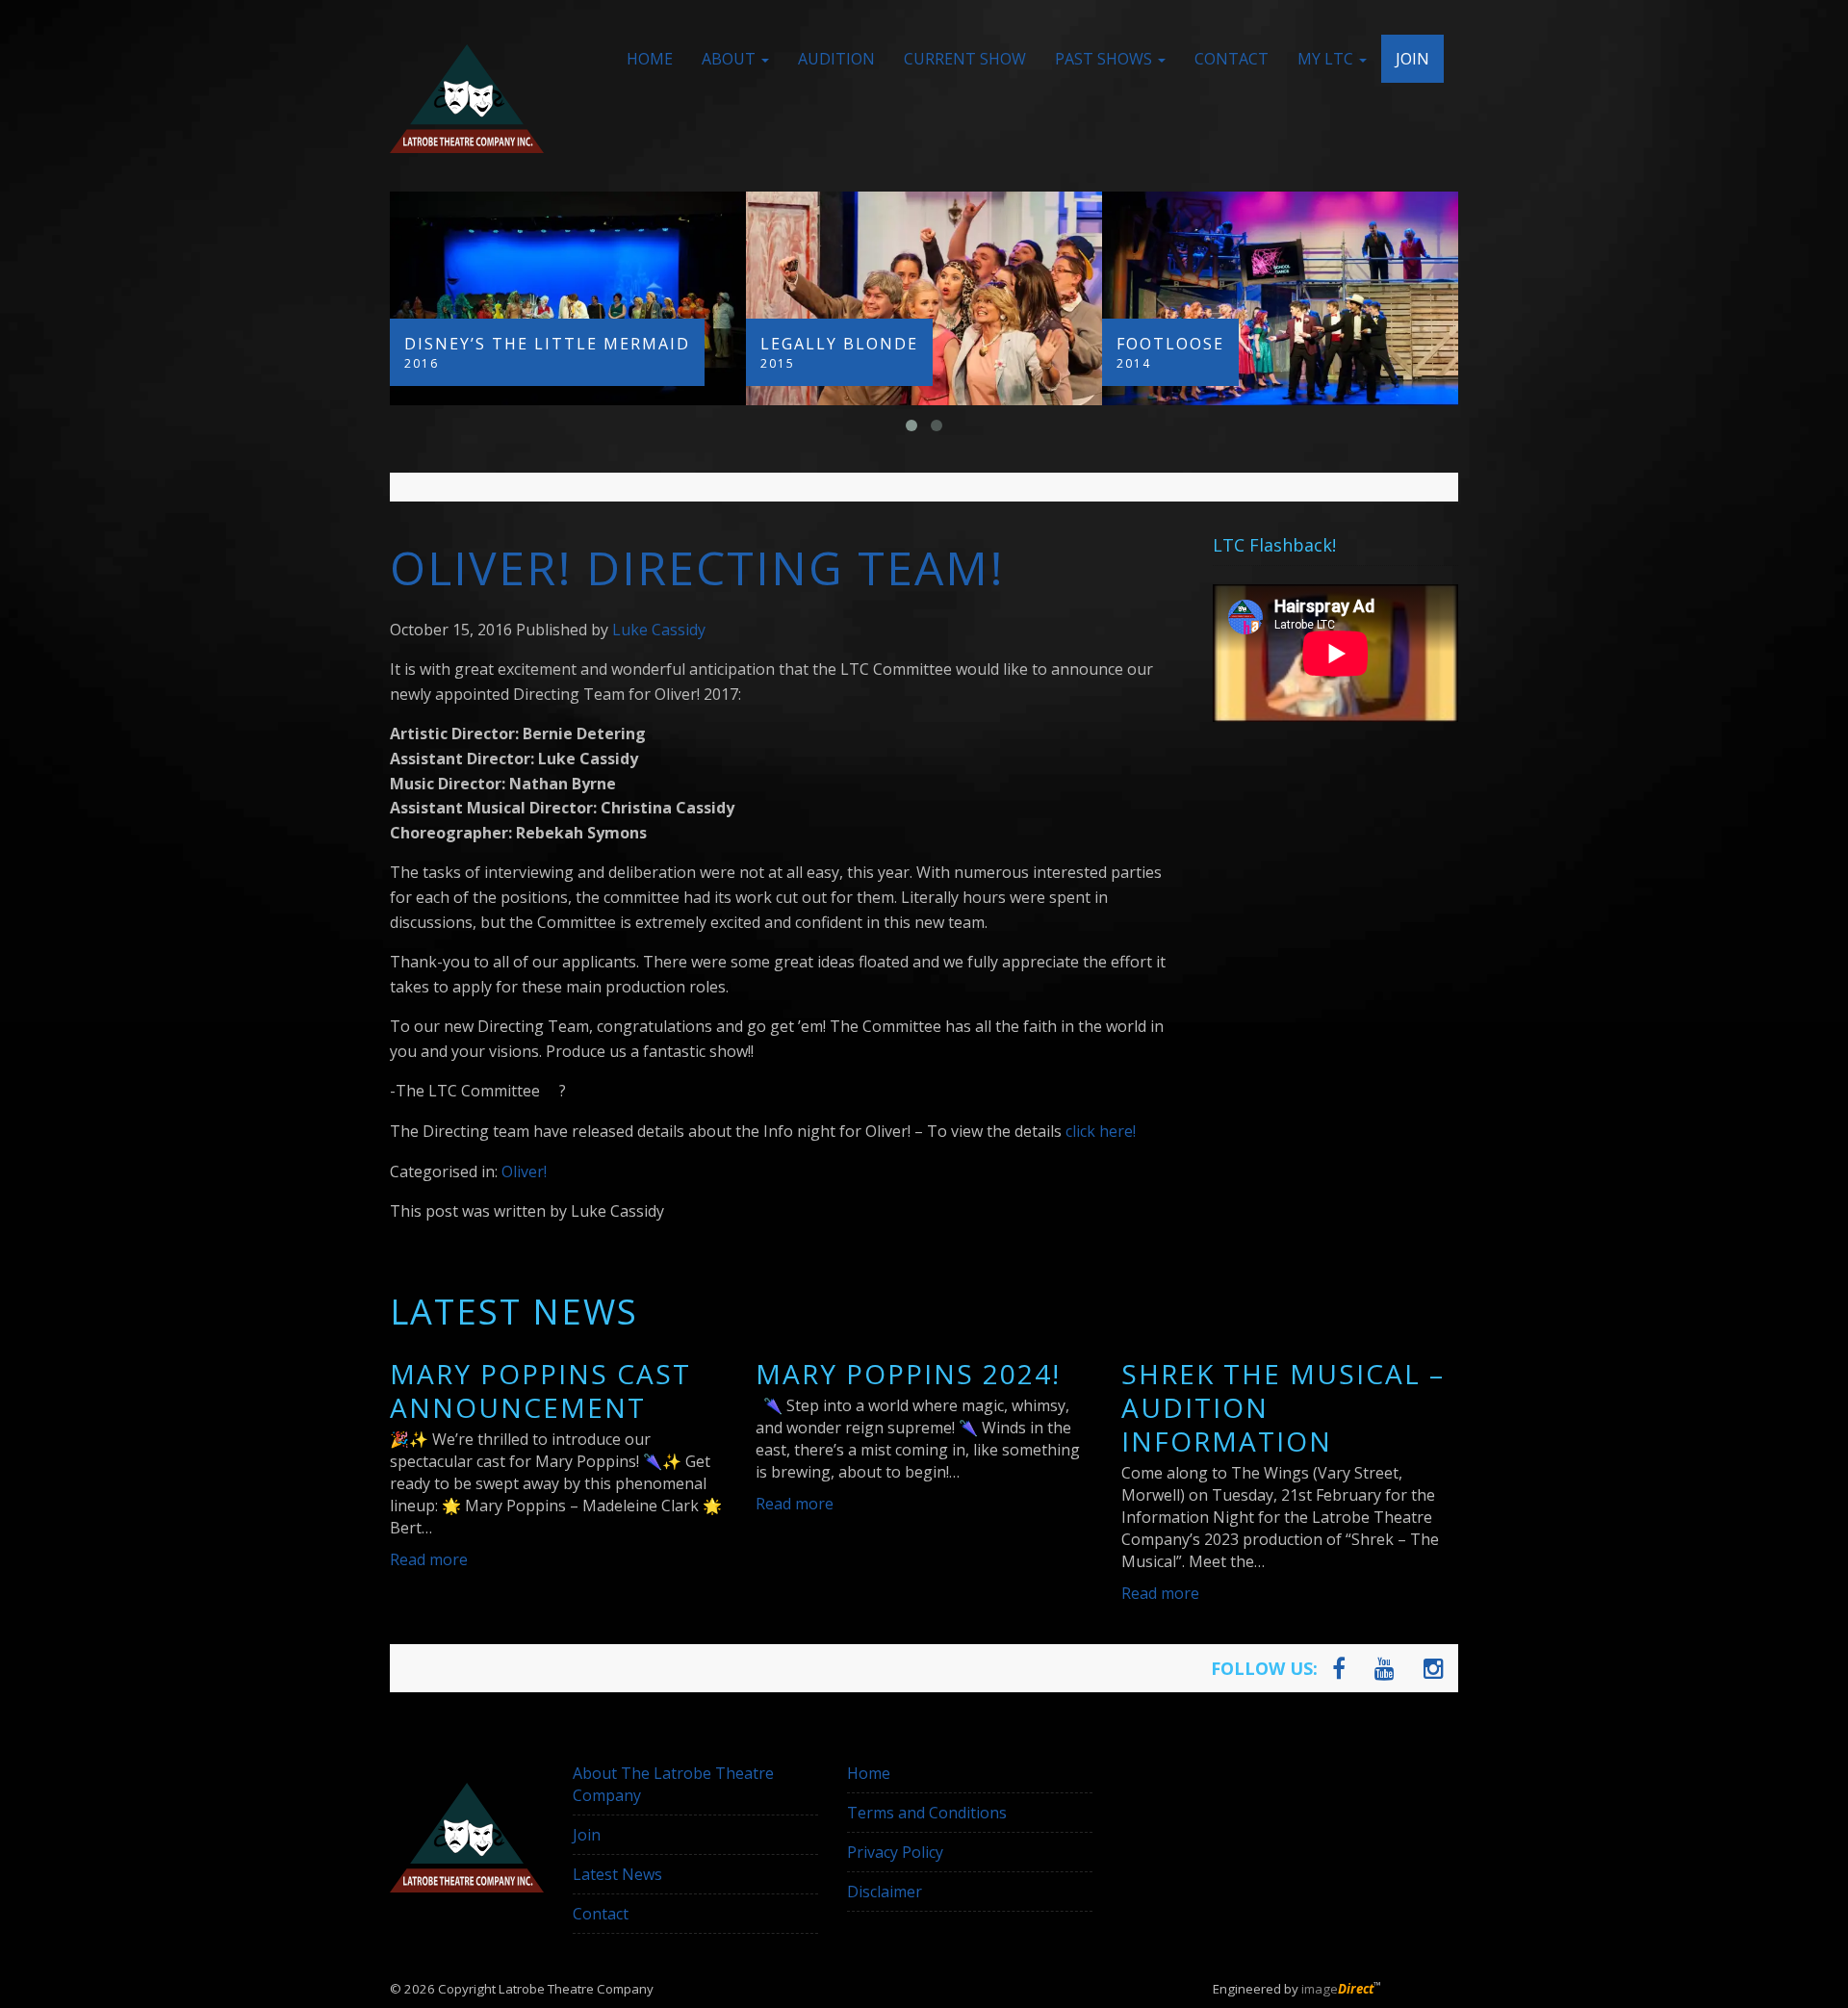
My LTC (1327, 59)
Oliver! (524, 1171)
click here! (1101, 1131)
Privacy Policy (895, 1852)
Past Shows (1105, 59)
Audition (836, 59)
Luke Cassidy (659, 630)
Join (1412, 59)
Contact (1232, 59)
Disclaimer (885, 1892)
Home (650, 59)
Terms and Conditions (927, 1813)
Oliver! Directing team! (697, 567)
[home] (467, 99)
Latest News (617, 1874)
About (731, 59)
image (1337, 1989)
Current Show (965, 59)
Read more (429, 1559)
